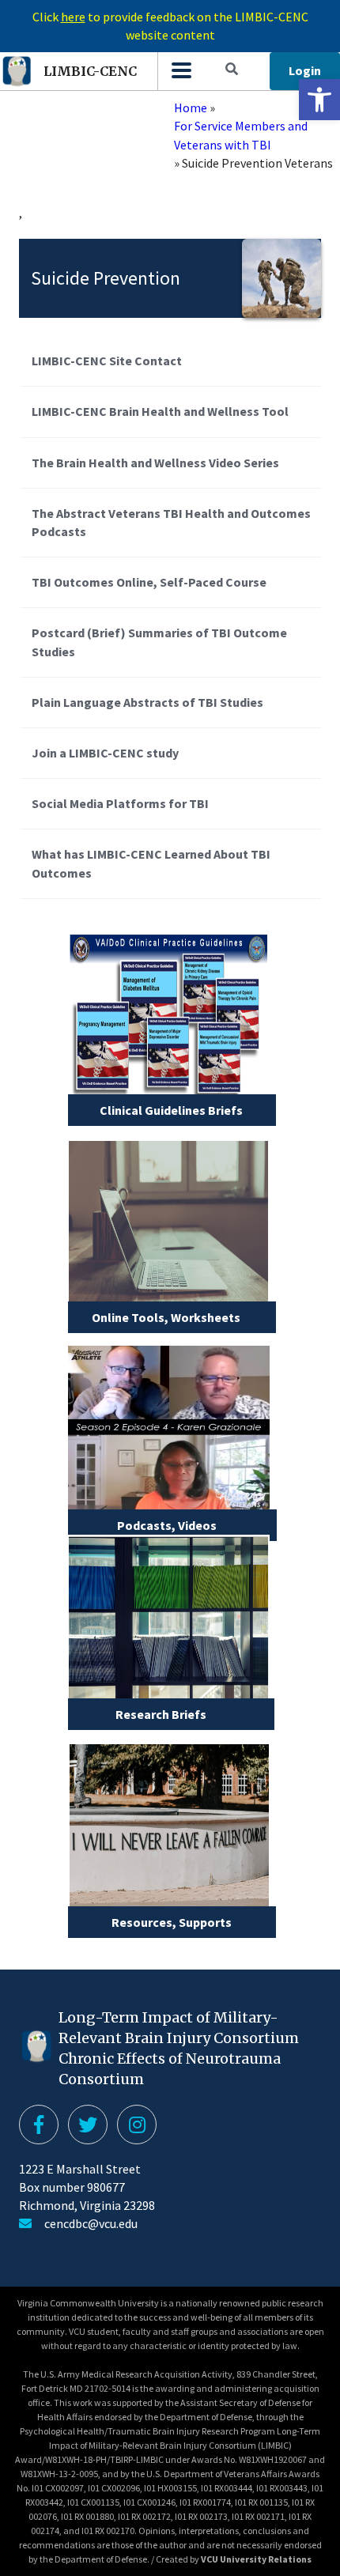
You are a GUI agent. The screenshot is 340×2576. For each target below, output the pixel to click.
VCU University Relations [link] (256, 2559)
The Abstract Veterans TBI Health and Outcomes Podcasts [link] (171, 522)
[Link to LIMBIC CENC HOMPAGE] (181, 71)
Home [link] (191, 108)
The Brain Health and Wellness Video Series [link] (155, 463)
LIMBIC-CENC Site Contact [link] (107, 361)
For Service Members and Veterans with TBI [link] (241, 135)
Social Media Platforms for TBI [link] (120, 803)
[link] (319, 100)
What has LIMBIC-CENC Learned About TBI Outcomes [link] (151, 863)
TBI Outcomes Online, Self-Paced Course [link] (149, 582)
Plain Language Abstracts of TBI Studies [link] (147, 702)
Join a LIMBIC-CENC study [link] (105, 753)
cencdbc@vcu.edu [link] (91, 2223)
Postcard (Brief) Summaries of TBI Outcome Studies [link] (159, 642)
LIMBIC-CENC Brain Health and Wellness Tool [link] (160, 411)
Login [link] (305, 70)
